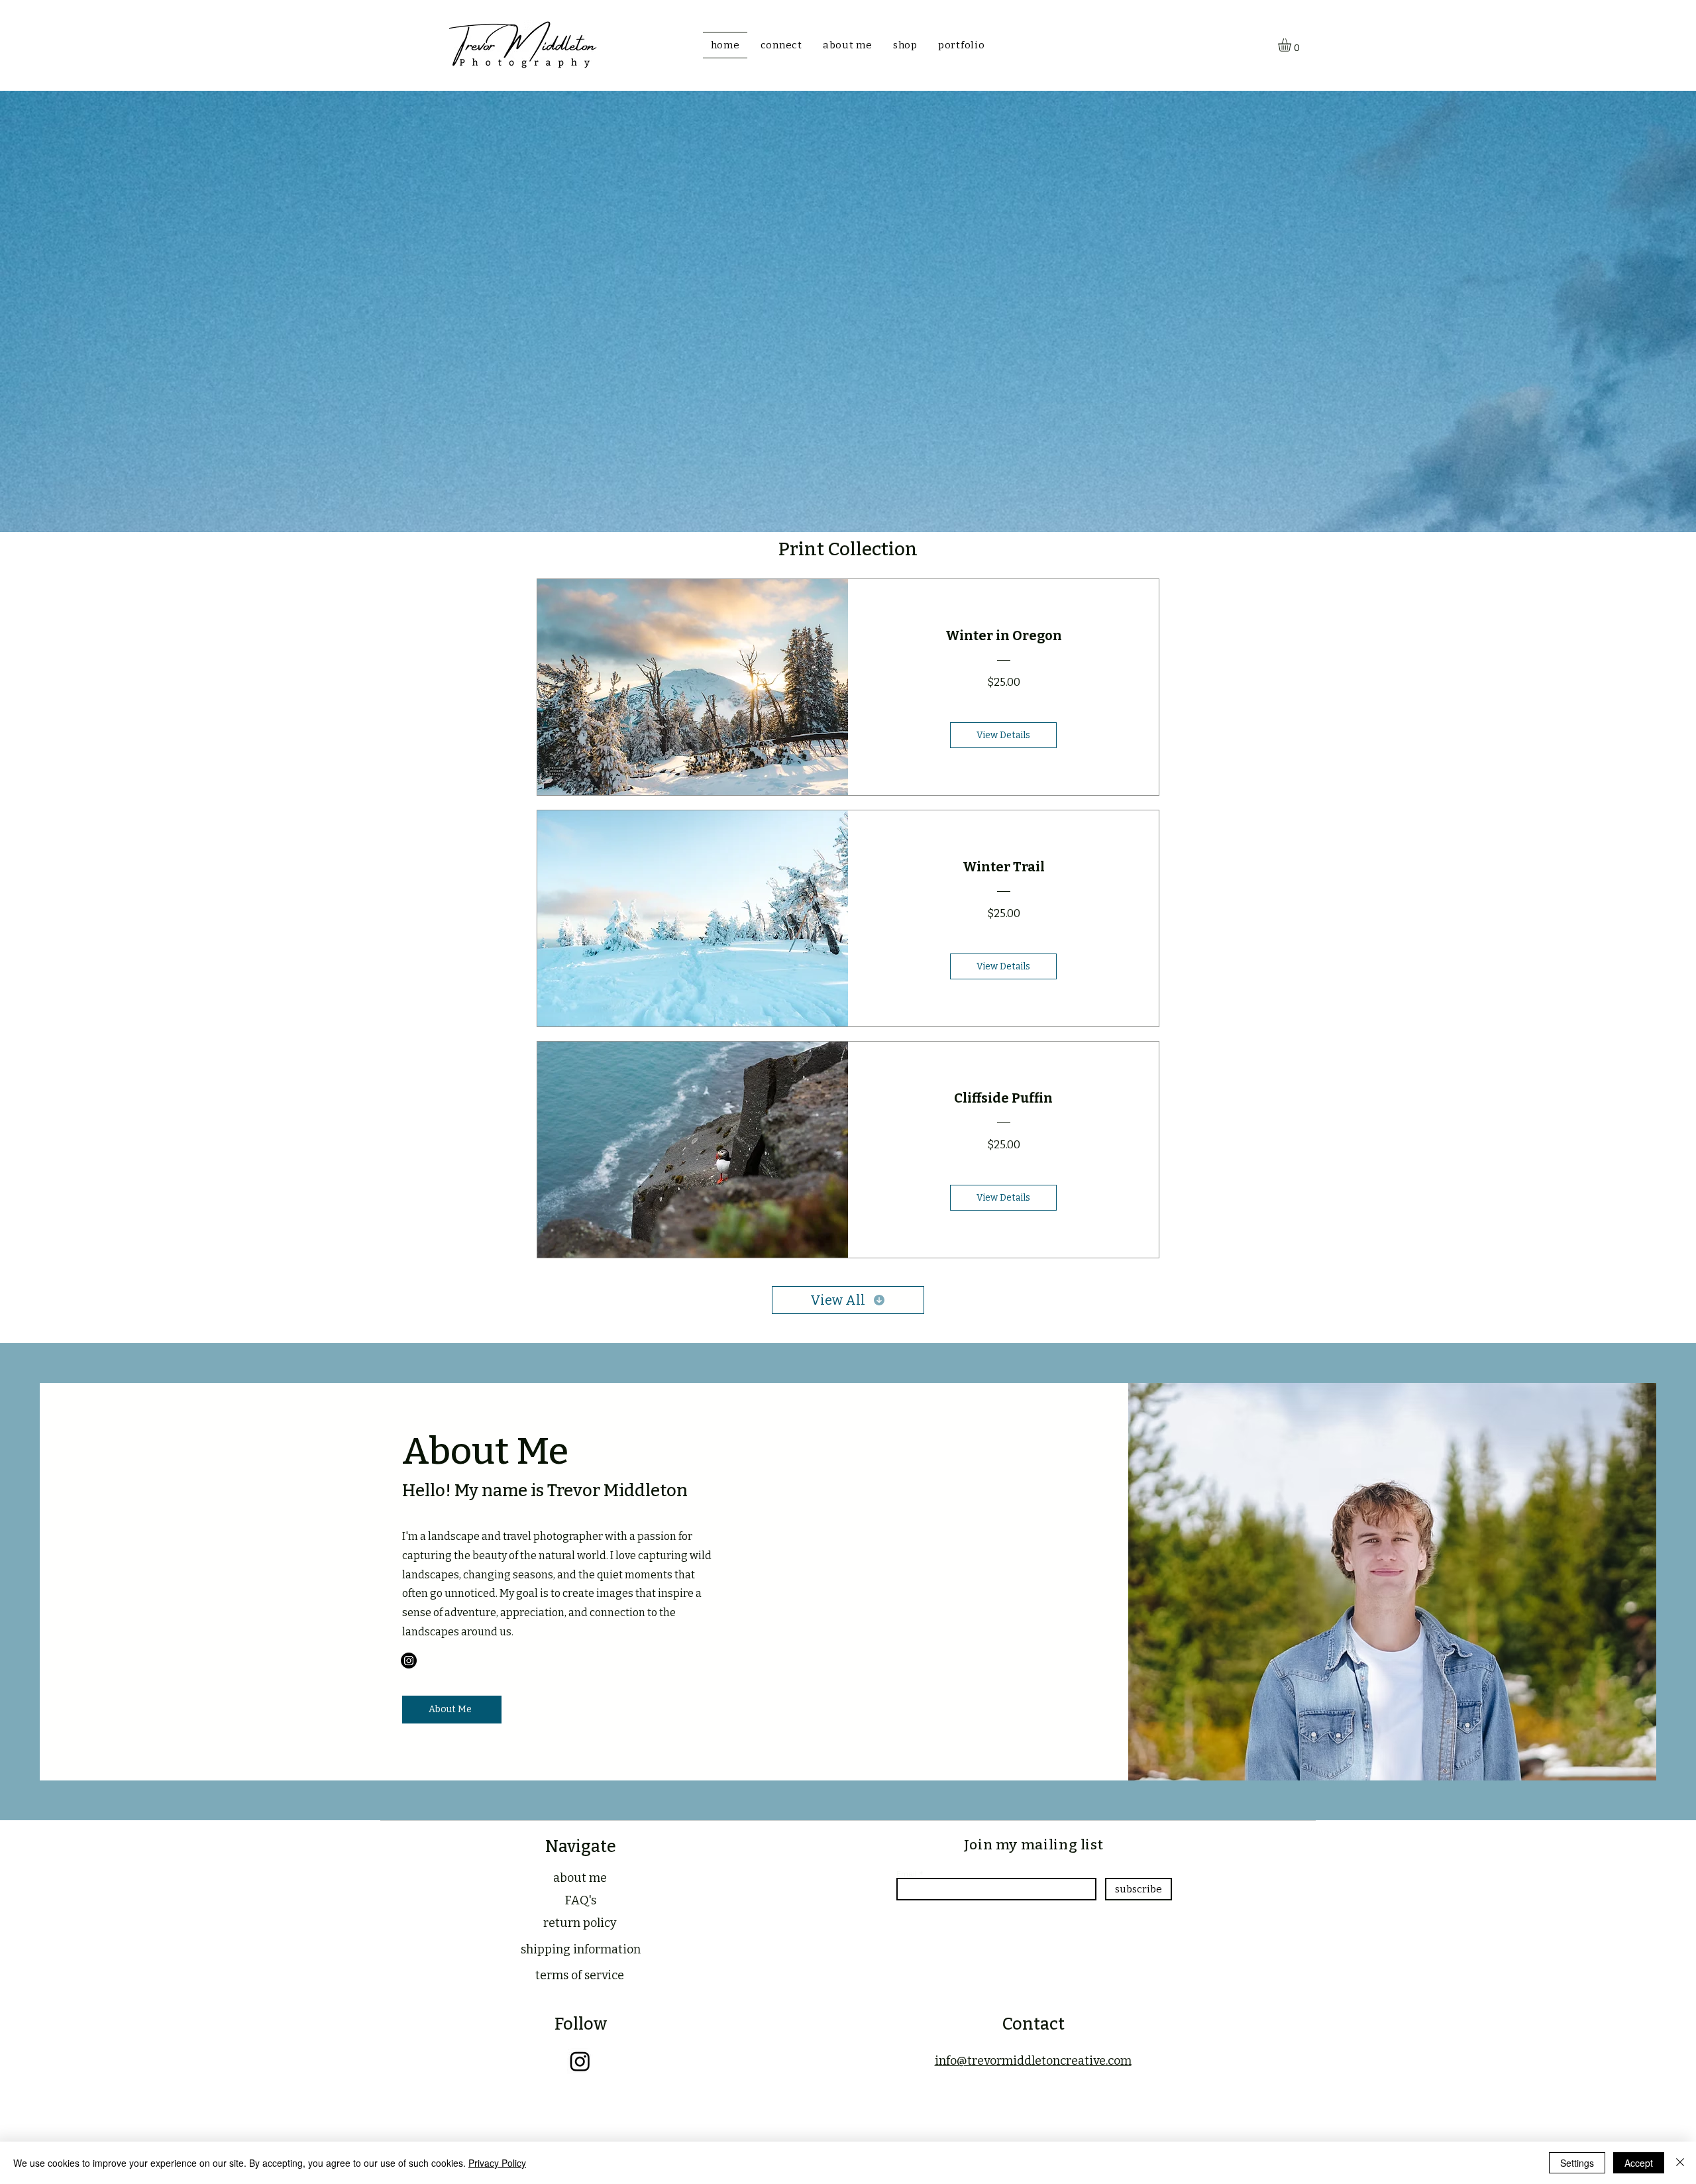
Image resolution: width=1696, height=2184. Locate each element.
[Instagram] (409, 1661)
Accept (1639, 2163)
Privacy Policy (497, 2163)
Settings (1577, 2163)
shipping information (581, 1949)
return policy (580, 1923)
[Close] (1680, 2163)
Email (907, 1874)
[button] (1292, 45)
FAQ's (581, 1900)
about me (580, 1878)
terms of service (580, 1975)
